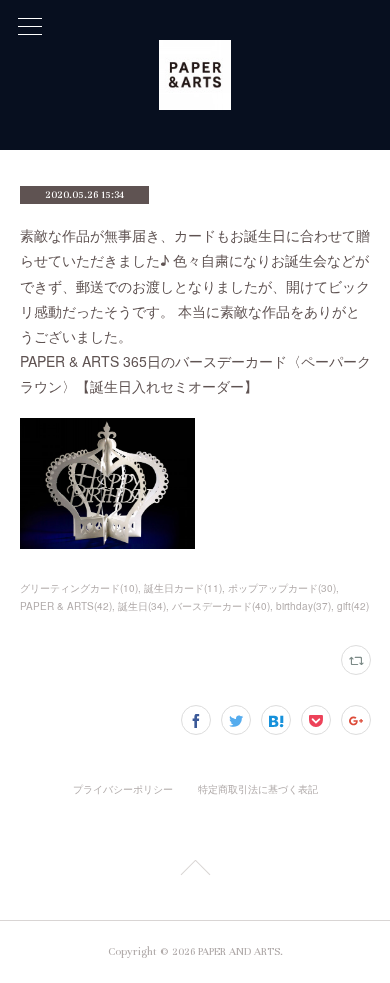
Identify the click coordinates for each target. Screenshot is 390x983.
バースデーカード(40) (221, 606)
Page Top (195, 871)
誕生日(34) (142, 606)
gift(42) (353, 606)
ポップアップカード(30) (282, 588)
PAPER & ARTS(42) (66, 606)
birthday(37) (303, 606)
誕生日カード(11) (183, 588)
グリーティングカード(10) (79, 588)
